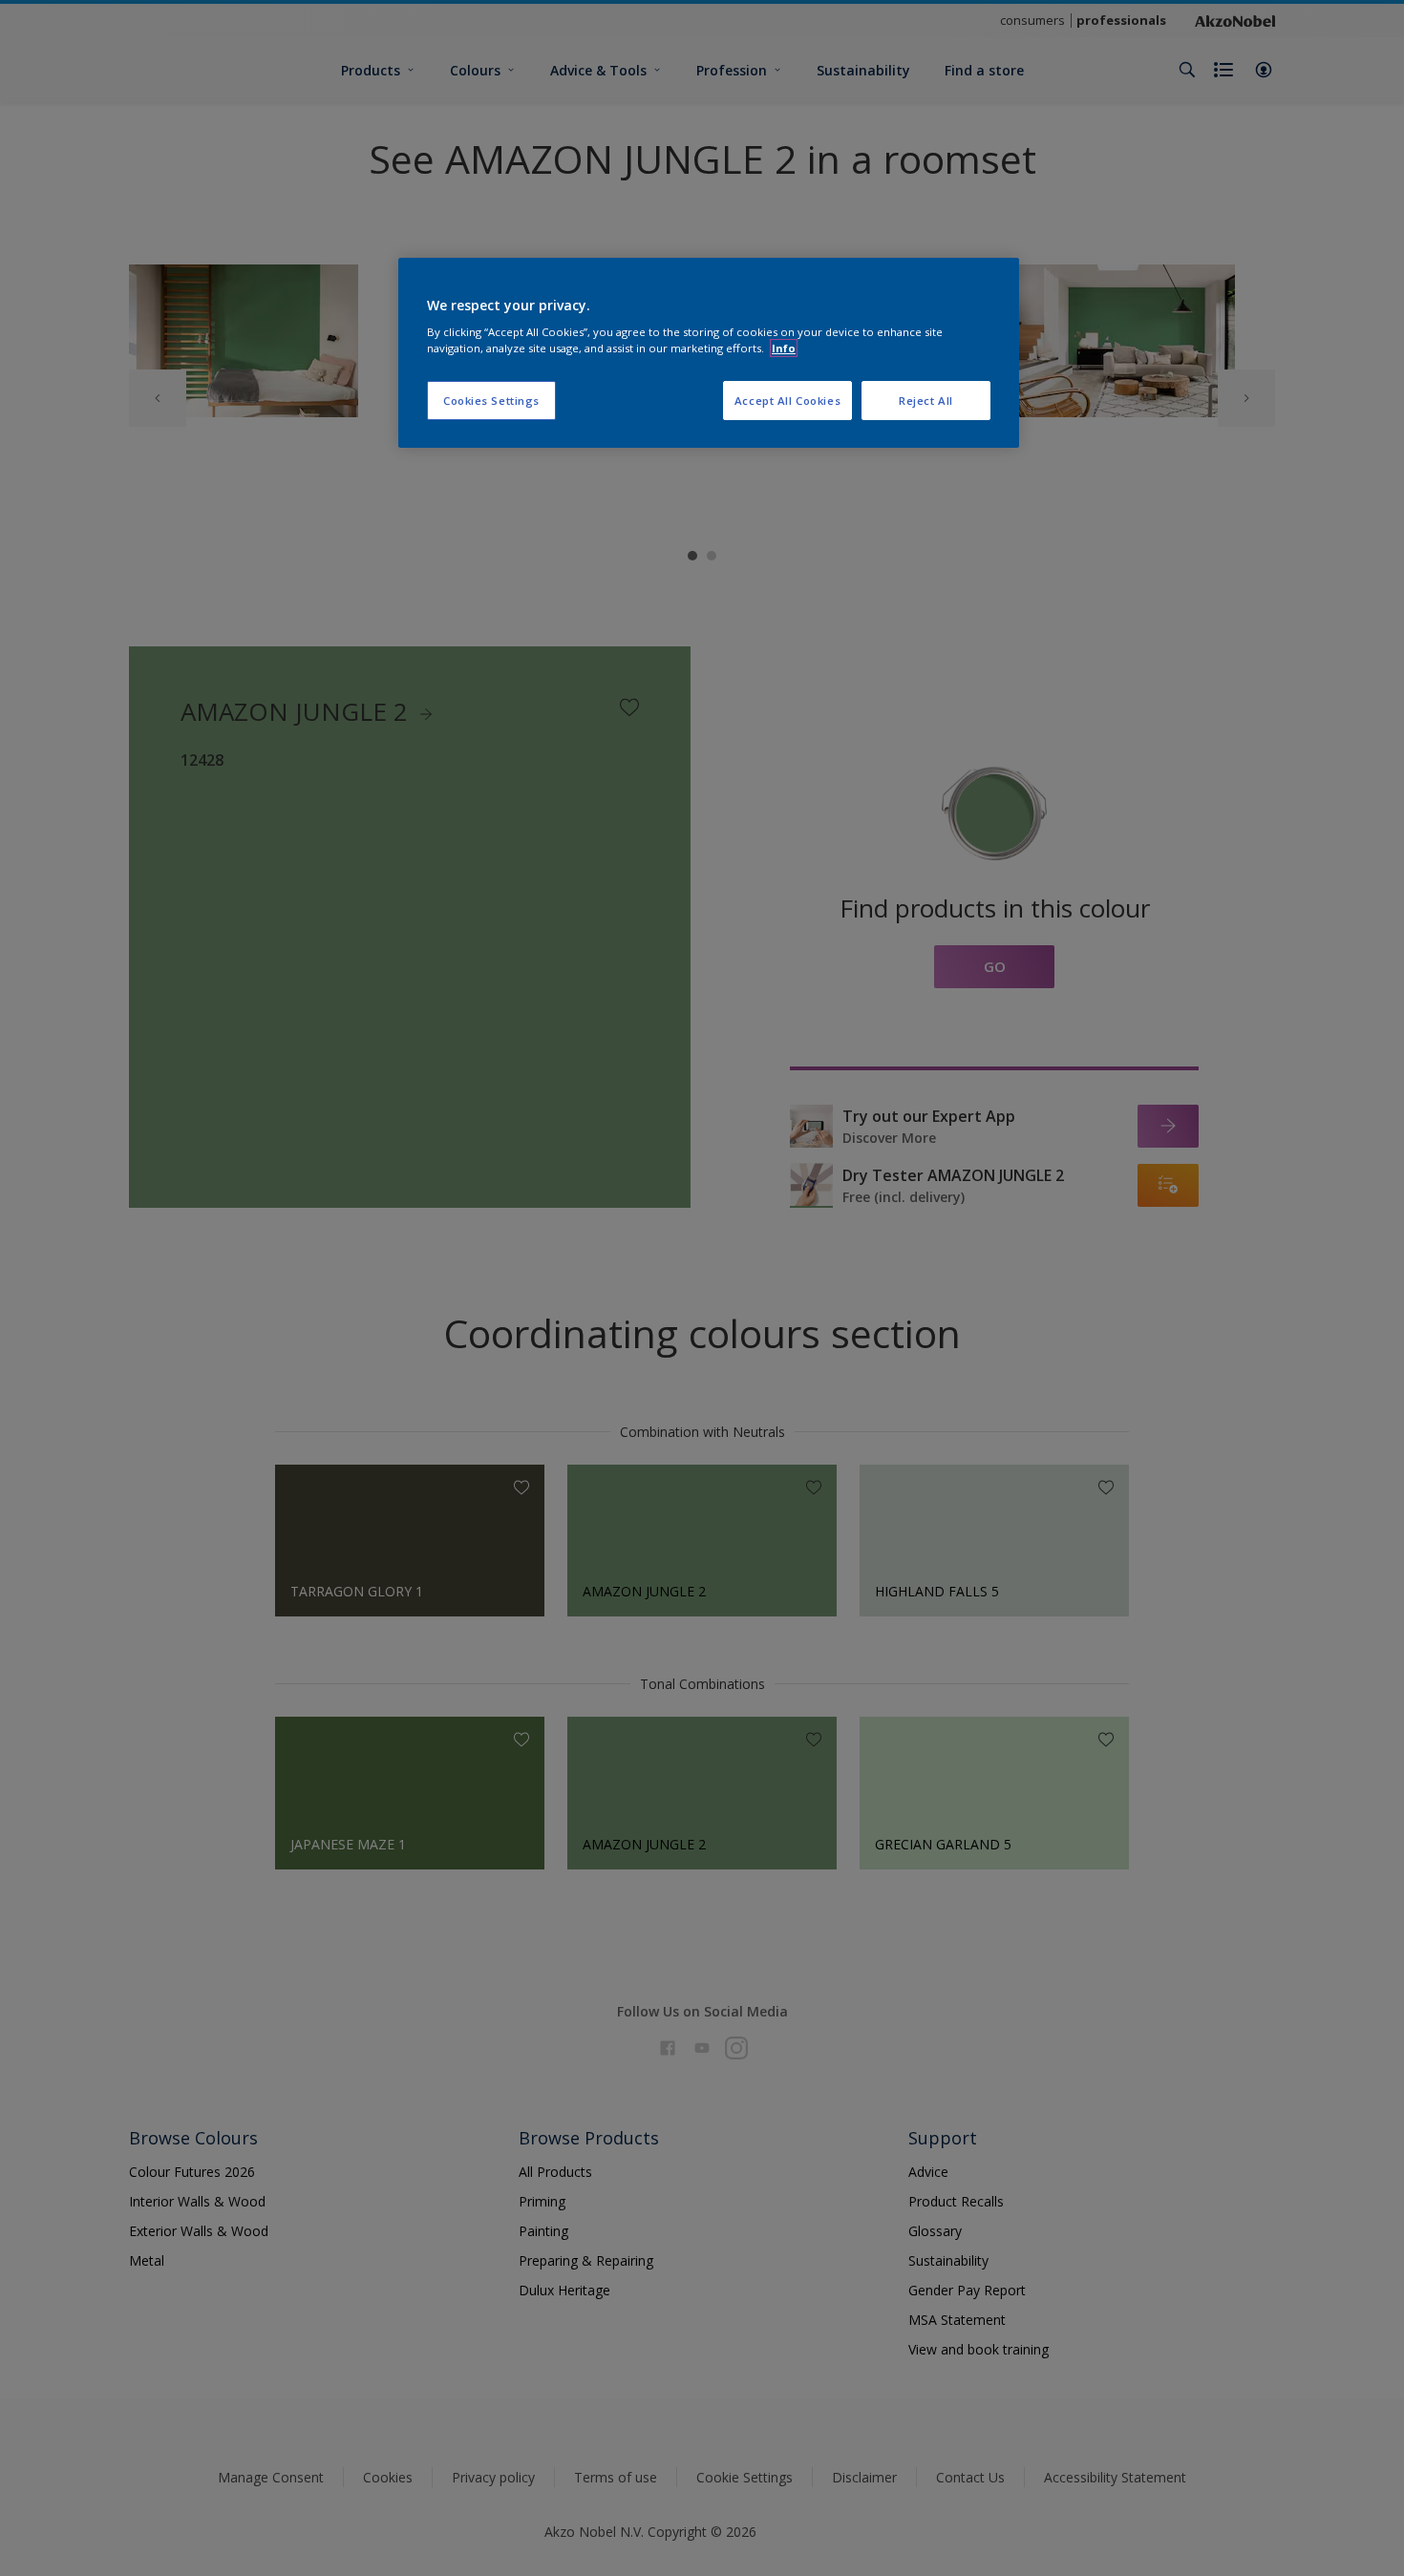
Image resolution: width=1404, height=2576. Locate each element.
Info (784, 348)
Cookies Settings (491, 401)
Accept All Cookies (787, 401)
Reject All (926, 401)
